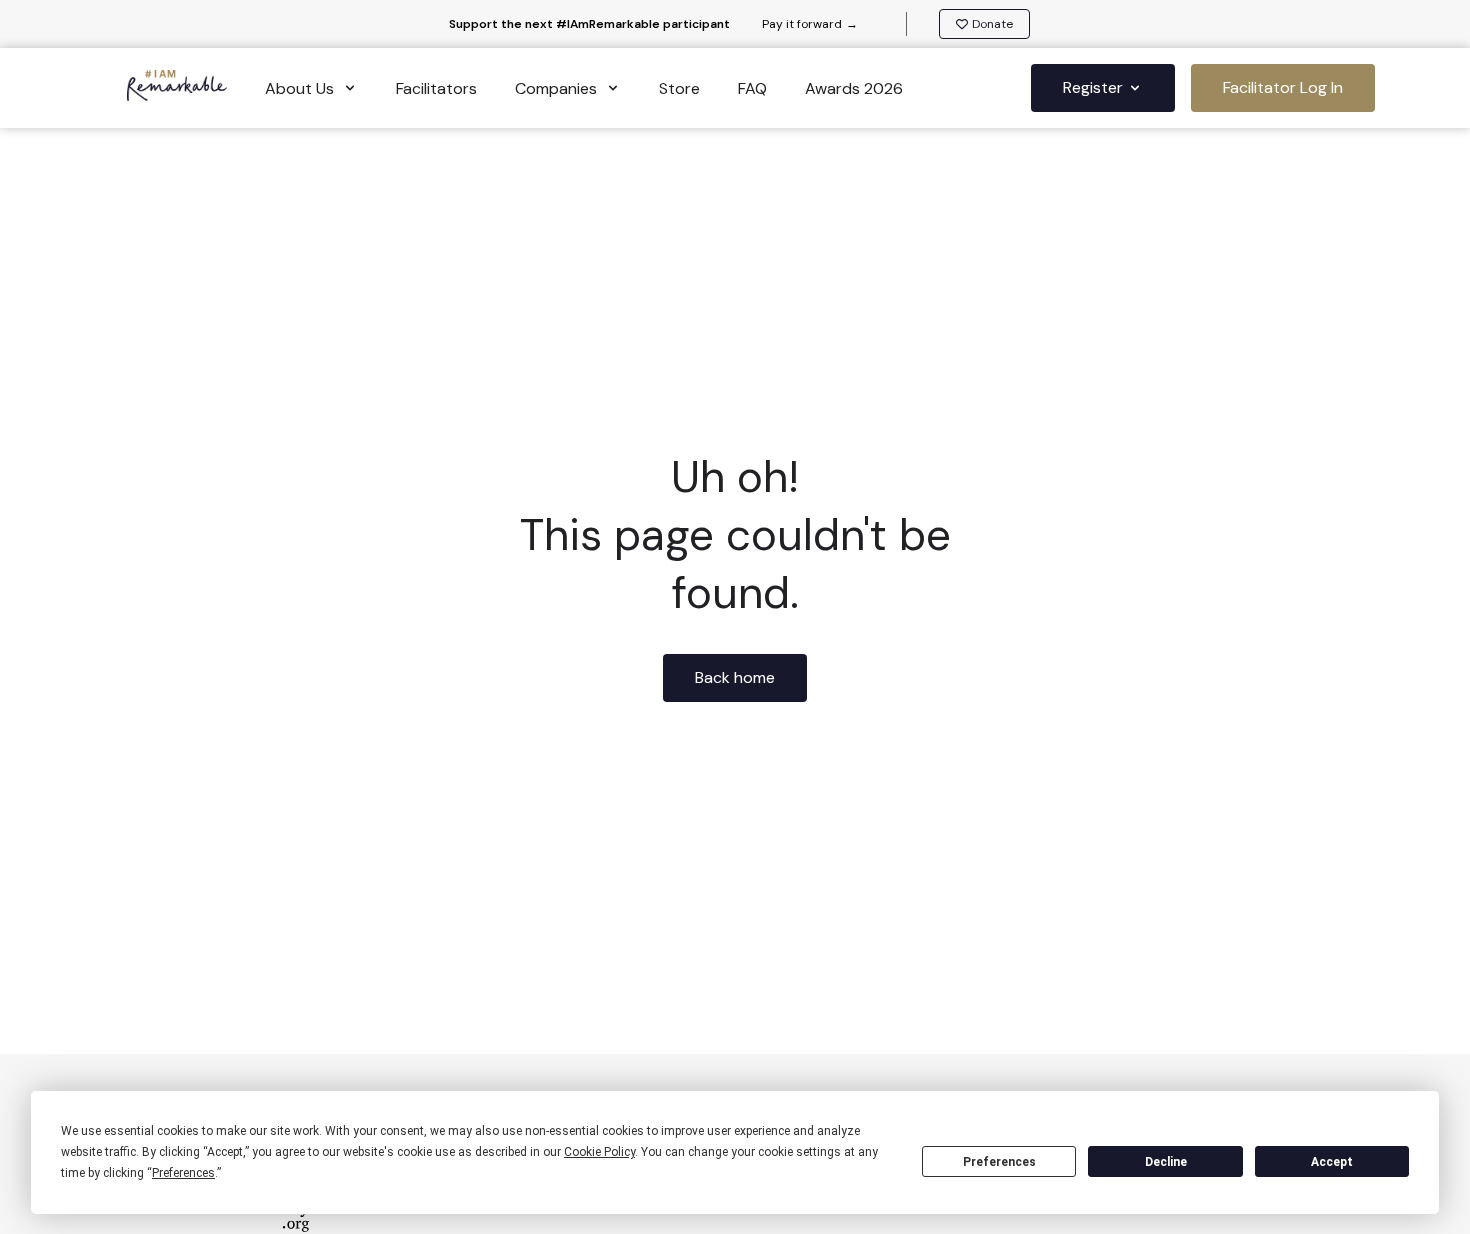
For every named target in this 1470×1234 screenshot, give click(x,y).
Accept (1332, 1162)
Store (679, 88)
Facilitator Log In (1283, 87)
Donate (992, 24)
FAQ (752, 88)
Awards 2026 (854, 88)
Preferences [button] (183, 1173)
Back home (735, 677)
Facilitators (436, 88)
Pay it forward (810, 24)
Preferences (999, 1162)
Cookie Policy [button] (599, 1152)
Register (1093, 87)
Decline (1166, 1162)
